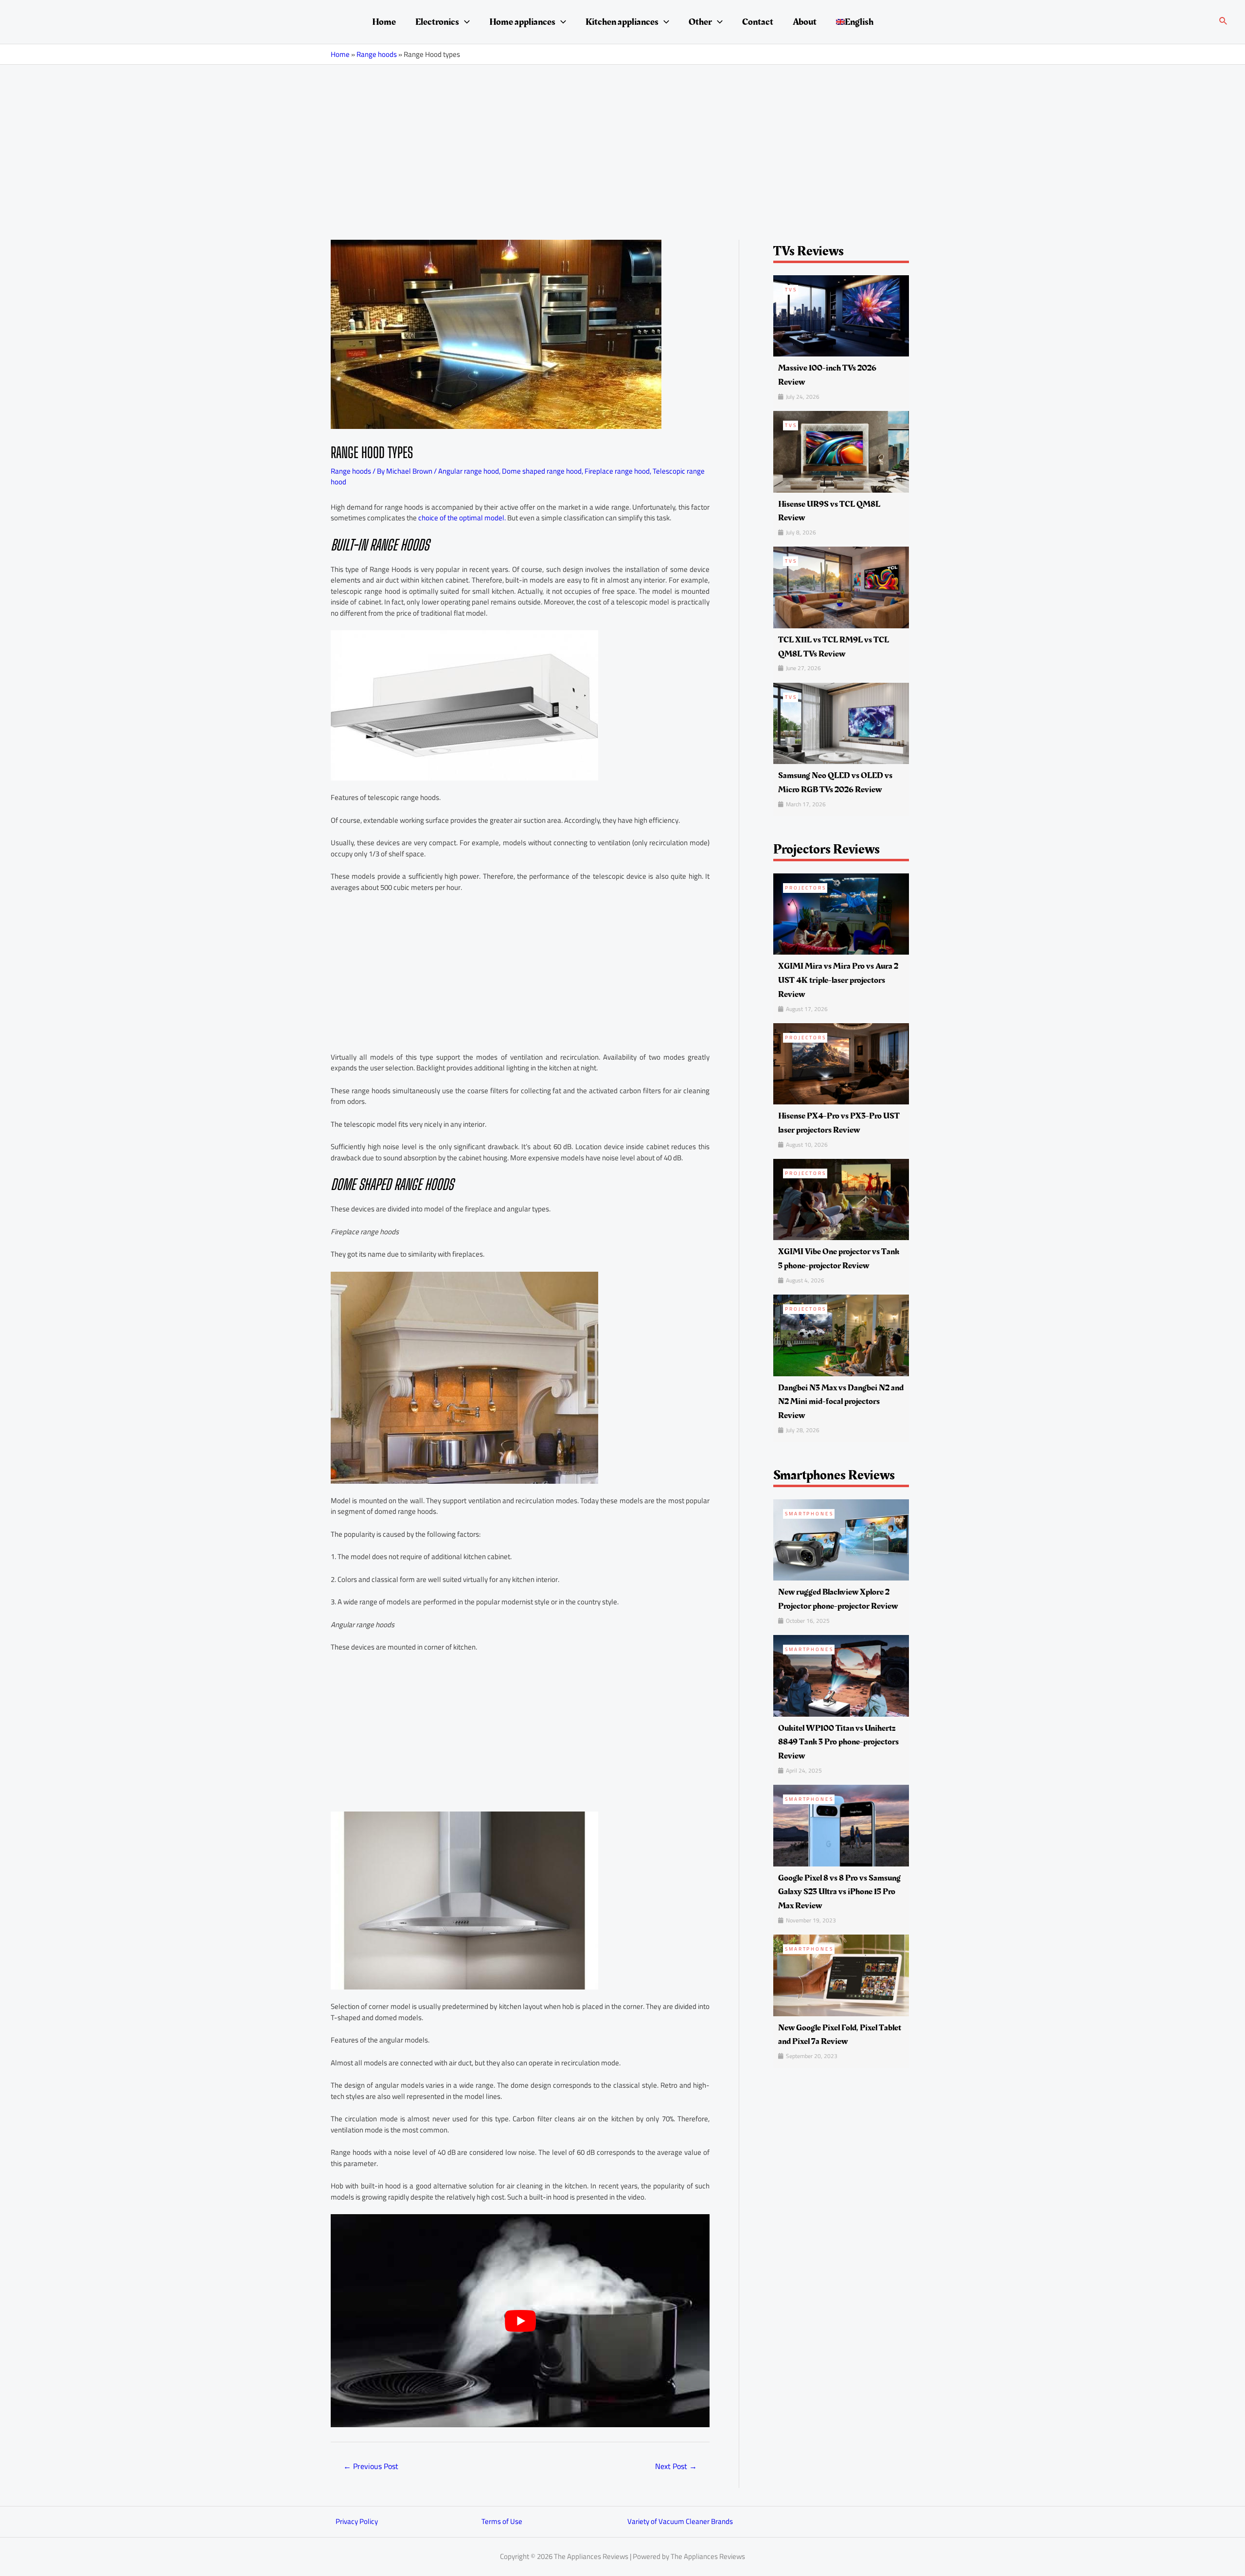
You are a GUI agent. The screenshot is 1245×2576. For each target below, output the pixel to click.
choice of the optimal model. (462, 518)
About (805, 22)
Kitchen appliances (622, 22)
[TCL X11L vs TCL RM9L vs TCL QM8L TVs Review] (841, 587)
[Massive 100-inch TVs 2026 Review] (841, 315)
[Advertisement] (622, 138)
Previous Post (371, 2466)
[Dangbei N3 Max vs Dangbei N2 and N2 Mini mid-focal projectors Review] (841, 1335)
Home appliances (522, 22)
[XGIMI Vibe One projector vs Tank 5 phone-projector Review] (841, 1199)
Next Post (676, 2466)
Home (384, 22)
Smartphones (809, 1514)
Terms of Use (502, 2521)
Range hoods (377, 54)
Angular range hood (469, 471)
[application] (464, 22)
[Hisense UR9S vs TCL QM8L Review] (841, 451)
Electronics (437, 22)
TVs (791, 290)
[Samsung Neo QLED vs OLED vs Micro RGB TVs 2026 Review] (841, 722)
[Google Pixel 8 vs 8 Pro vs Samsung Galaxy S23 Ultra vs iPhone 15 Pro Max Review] (841, 1825)
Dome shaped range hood (542, 471)
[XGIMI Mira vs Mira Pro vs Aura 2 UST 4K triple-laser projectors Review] (841, 913)
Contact (758, 22)
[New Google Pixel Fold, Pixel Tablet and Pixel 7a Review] (841, 1975)
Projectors (806, 888)
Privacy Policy (357, 2521)
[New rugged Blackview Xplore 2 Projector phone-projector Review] (841, 1539)
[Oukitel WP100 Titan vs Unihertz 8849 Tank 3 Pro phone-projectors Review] (841, 1675)
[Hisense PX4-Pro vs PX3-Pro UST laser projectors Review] (841, 1063)
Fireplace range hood (617, 471)
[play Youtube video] (520, 2321)
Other (700, 22)
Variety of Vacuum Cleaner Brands (680, 2521)
